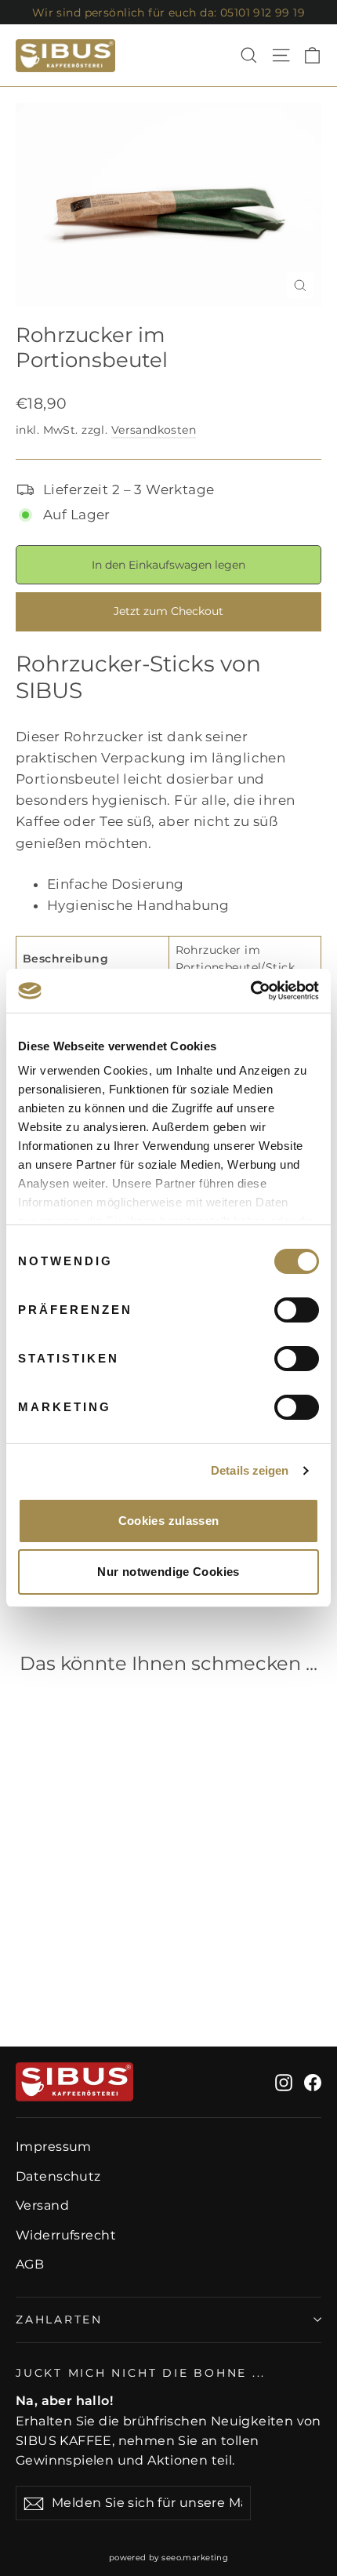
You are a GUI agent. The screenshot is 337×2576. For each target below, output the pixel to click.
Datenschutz (58, 2176)
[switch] (297, 1310)
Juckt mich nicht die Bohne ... (141, 2373)
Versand (42, 2205)
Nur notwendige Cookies (168, 1572)
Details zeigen (250, 1470)
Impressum (54, 2147)
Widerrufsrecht (66, 2235)
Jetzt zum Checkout (168, 611)
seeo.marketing (195, 2558)
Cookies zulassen (169, 1521)
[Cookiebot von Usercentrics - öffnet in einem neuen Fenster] (250, 991)
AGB (30, 2264)
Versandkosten (154, 430)
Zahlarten (59, 2319)
